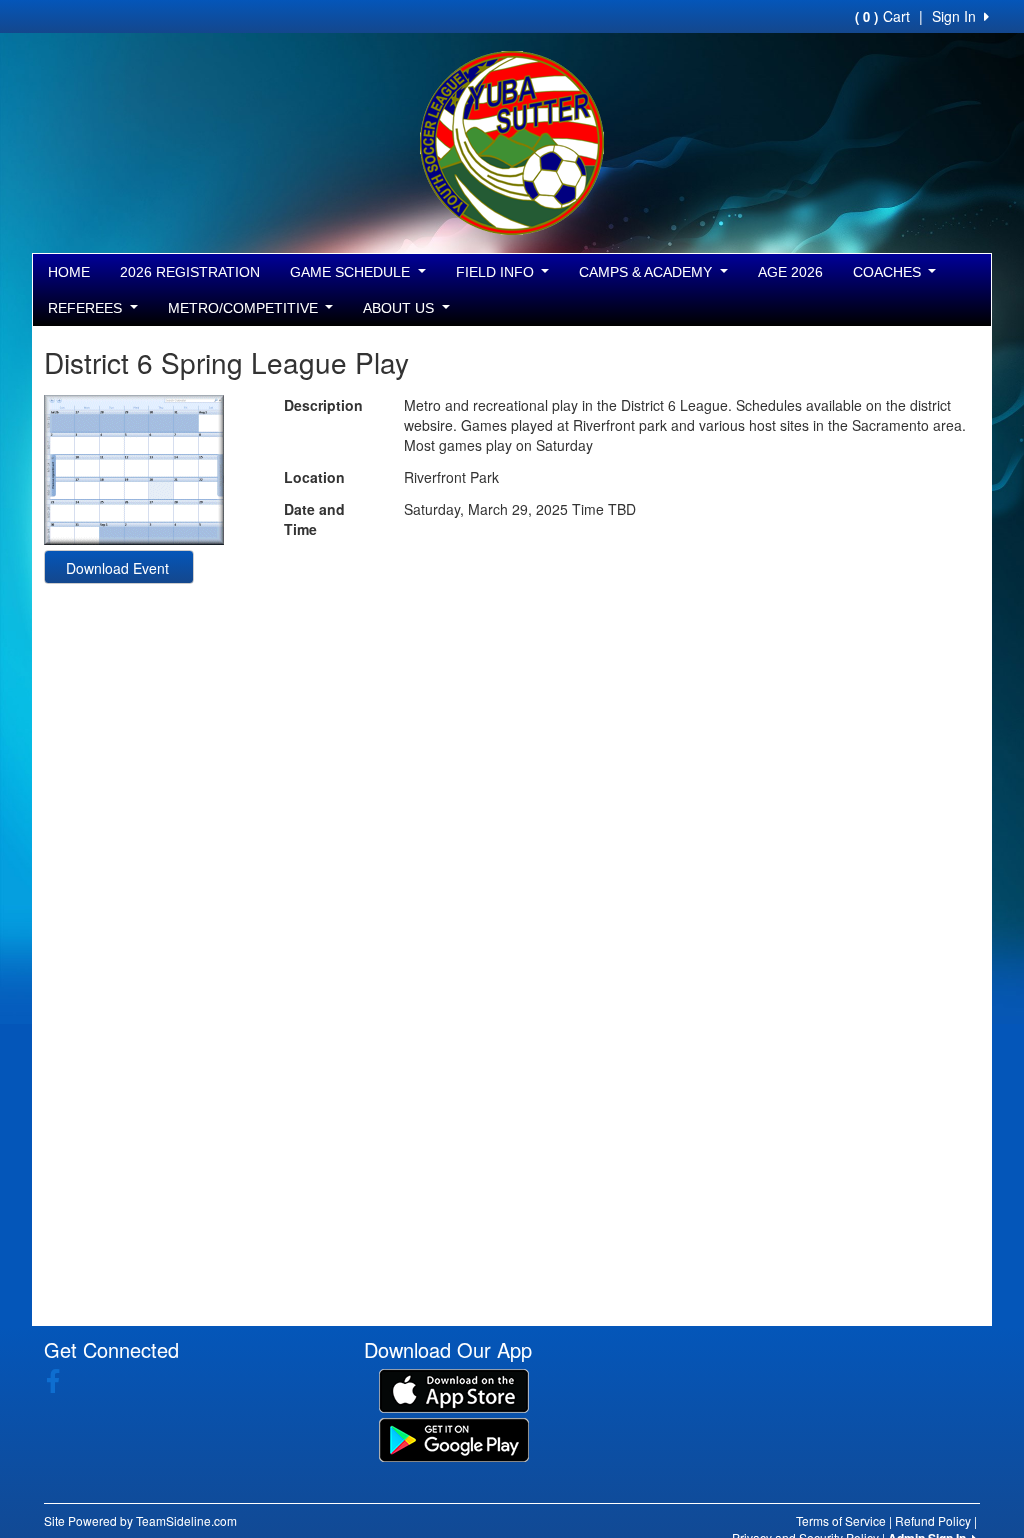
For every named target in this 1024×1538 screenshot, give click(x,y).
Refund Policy (933, 1520)
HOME (69, 272)
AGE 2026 (790, 272)
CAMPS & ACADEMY (647, 272)
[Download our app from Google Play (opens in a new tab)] (454, 1438)
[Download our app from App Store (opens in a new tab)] (454, 1389)
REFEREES (87, 308)
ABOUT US (400, 308)
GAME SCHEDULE (352, 272)
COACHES (889, 272)
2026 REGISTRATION (190, 272)
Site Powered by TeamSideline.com (140, 1520)
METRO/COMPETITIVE (245, 308)
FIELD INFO (497, 272)
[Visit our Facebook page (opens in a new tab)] (60, 1381)
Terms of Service (841, 1520)
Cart (882, 16)
